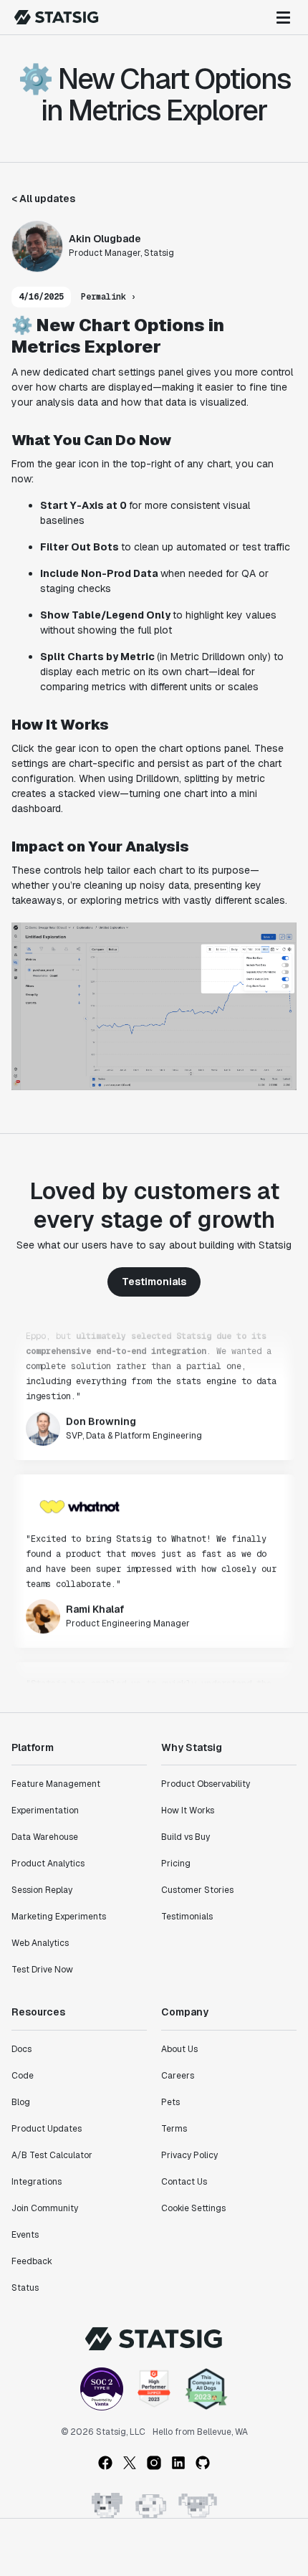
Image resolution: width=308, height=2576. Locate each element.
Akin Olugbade (105, 239)
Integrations (37, 2182)
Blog (21, 2102)
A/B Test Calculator (52, 2155)
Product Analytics (48, 1864)
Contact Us (184, 2182)
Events (25, 2235)
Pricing (176, 1864)
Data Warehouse (45, 1837)
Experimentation (45, 1811)
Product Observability (206, 1784)
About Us (179, 2049)
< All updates (43, 199)
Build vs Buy (186, 1837)
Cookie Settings (193, 2208)
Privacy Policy (189, 2155)
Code (23, 2076)
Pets (170, 2102)
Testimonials (154, 1282)
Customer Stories (197, 1890)
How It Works (188, 1811)
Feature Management (56, 1784)
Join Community (45, 2208)
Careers (178, 2076)
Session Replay (42, 1890)
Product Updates (47, 2129)
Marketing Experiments (59, 1917)
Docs (21, 2049)
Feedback (32, 2261)
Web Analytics (40, 1943)
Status (25, 2288)
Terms (174, 2129)
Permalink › (109, 297)
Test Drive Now (42, 1970)
